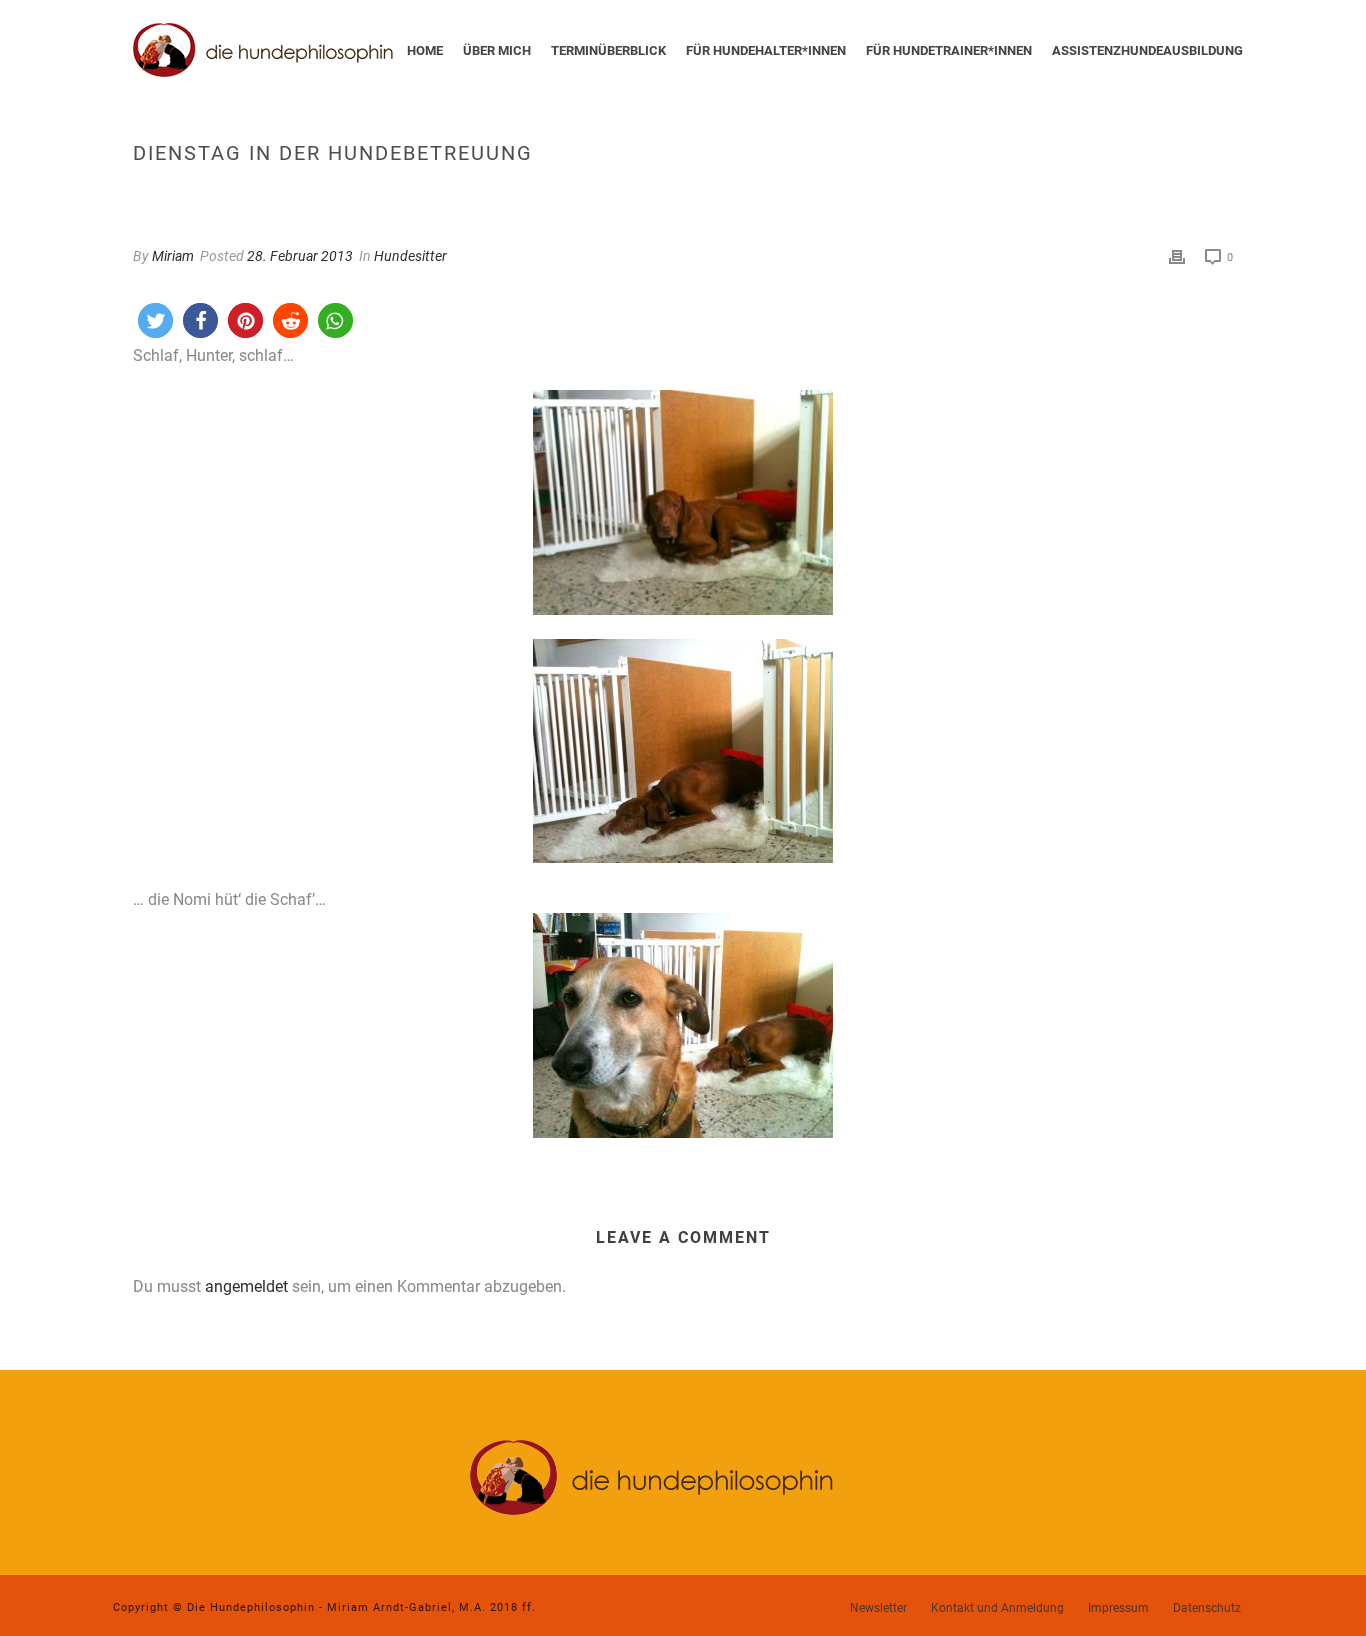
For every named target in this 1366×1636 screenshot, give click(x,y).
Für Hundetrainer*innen (949, 50)
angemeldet (246, 1286)
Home (425, 50)
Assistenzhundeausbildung (1147, 50)
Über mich (497, 50)
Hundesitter (410, 256)
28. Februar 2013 (300, 256)
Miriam (173, 256)
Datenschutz (1207, 1608)
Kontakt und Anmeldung (997, 1608)
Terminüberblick (608, 50)
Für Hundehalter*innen (766, 50)
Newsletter (878, 1608)
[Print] (1177, 256)
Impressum (1118, 1608)
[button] (155, 320)
